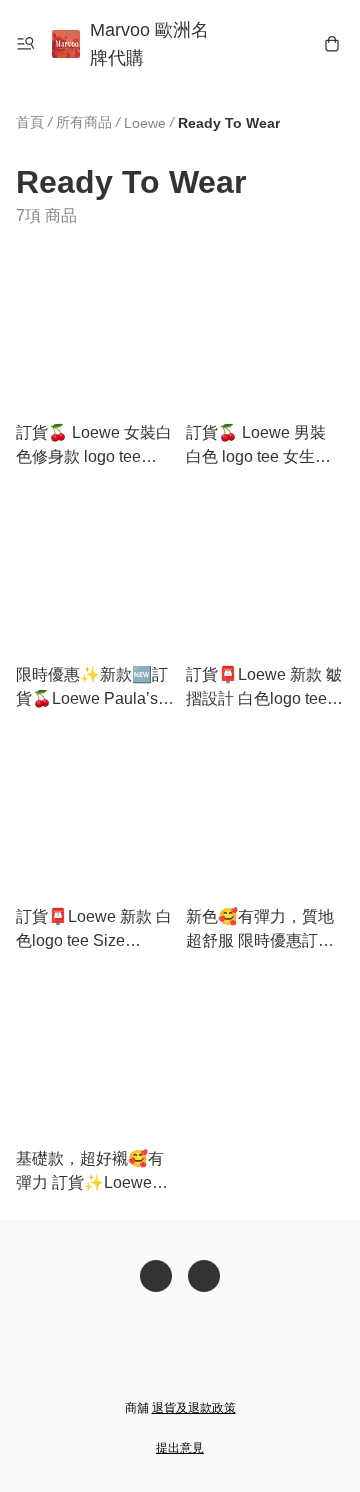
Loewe (145, 123)
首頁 (30, 122)
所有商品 (84, 122)
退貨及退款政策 (194, 1408)
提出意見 (180, 1448)
